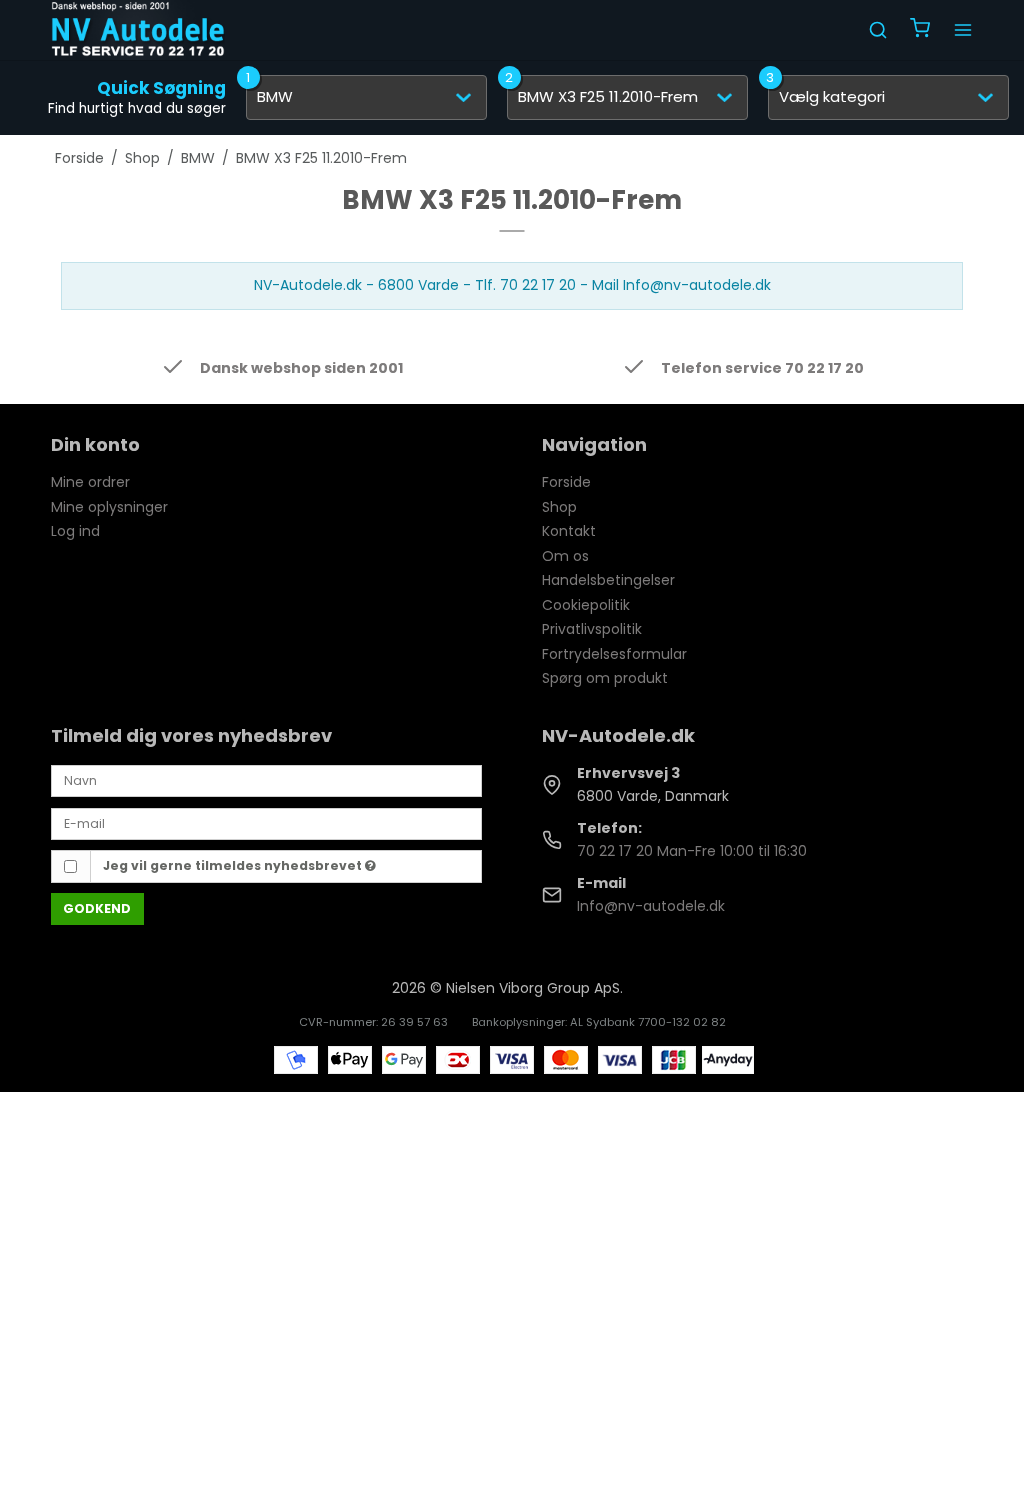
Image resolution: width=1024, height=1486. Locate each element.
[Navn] (266, 780)
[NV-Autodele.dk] (138, 30)
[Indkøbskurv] (920, 30)
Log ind (75, 531)
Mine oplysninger (109, 507)
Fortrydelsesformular (614, 654)
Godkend (97, 908)
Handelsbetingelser (608, 580)
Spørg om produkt (605, 678)
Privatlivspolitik (592, 629)
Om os (565, 556)
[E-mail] (266, 822)
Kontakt (569, 531)
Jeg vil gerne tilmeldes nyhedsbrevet (234, 865)
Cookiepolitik (586, 605)
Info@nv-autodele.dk (651, 906)
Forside (566, 482)
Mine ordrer (90, 482)
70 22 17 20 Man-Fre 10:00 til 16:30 (692, 851)
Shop (559, 507)
